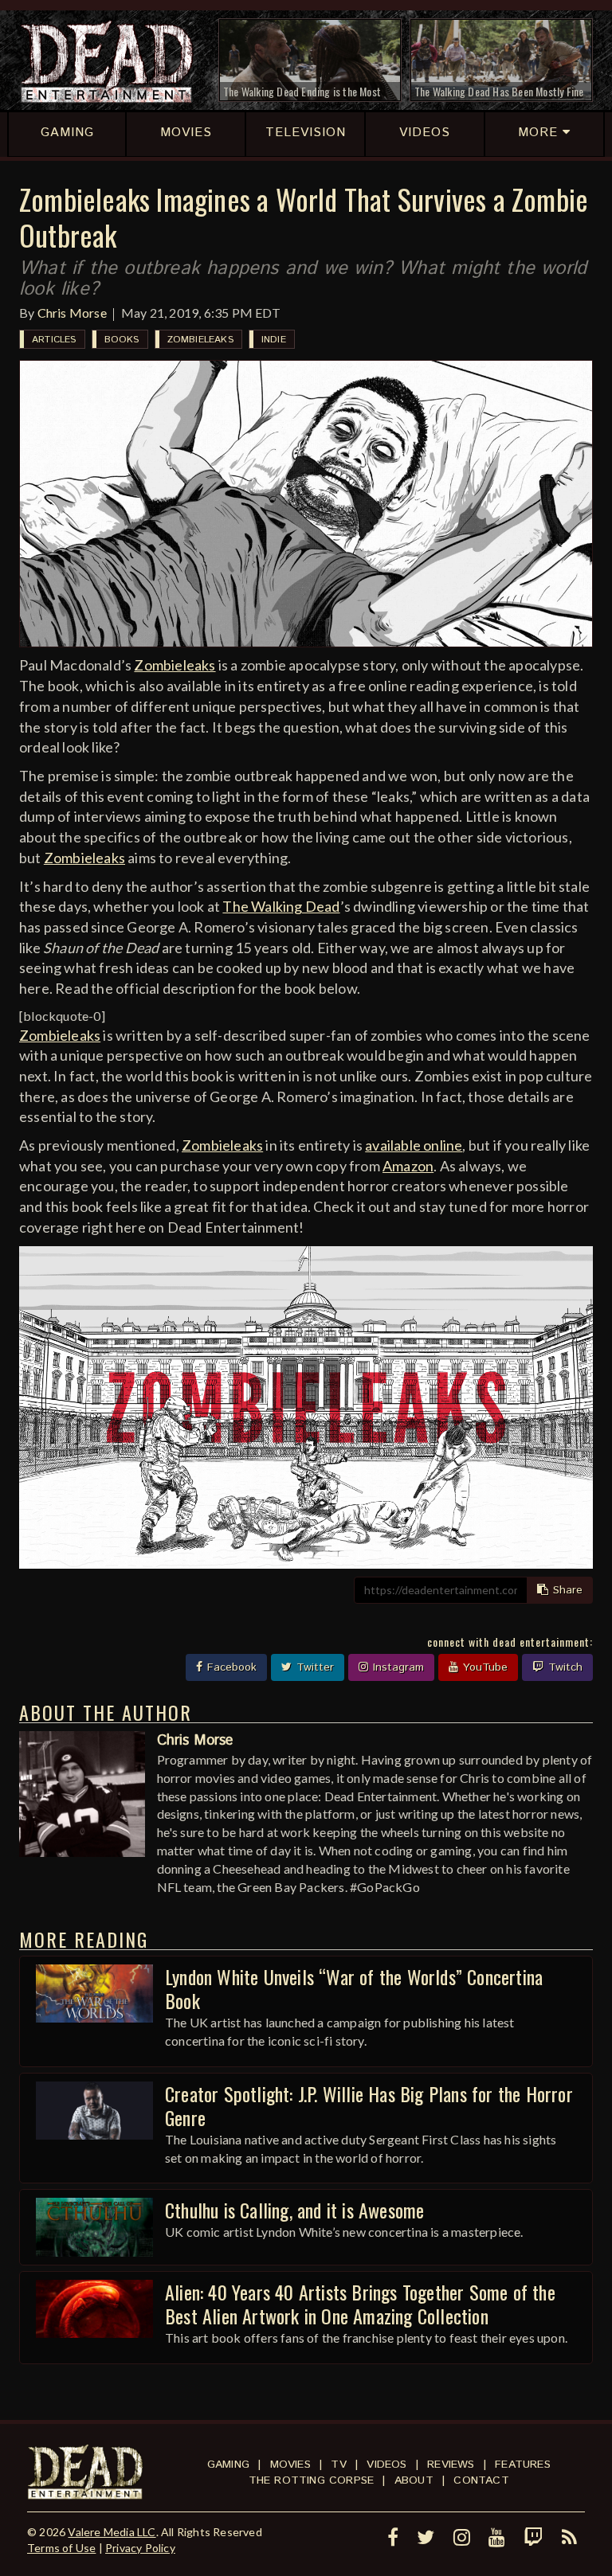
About (414, 2480)
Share (566, 1590)
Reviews (451, 2465)
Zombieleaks (200, 340)
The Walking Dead (281, 906)
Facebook (230, 1667)
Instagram (396, 1667)
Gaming (228, 2465)
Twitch (563, 1667)
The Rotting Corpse (312, 2480)
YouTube (483, 1667)
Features (523, 2465)
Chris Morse (72, 313)
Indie (274, 340)
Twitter (313, 1667)
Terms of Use (61, 2548)
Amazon (408, 1166)
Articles (54, 340)
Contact (481, 2480)
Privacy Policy (140, 2548)
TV (338, 2465)
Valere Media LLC (112, 2532)
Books (122, 340)
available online (414, 1145)
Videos (386, 2465)
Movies (290, 2465)
